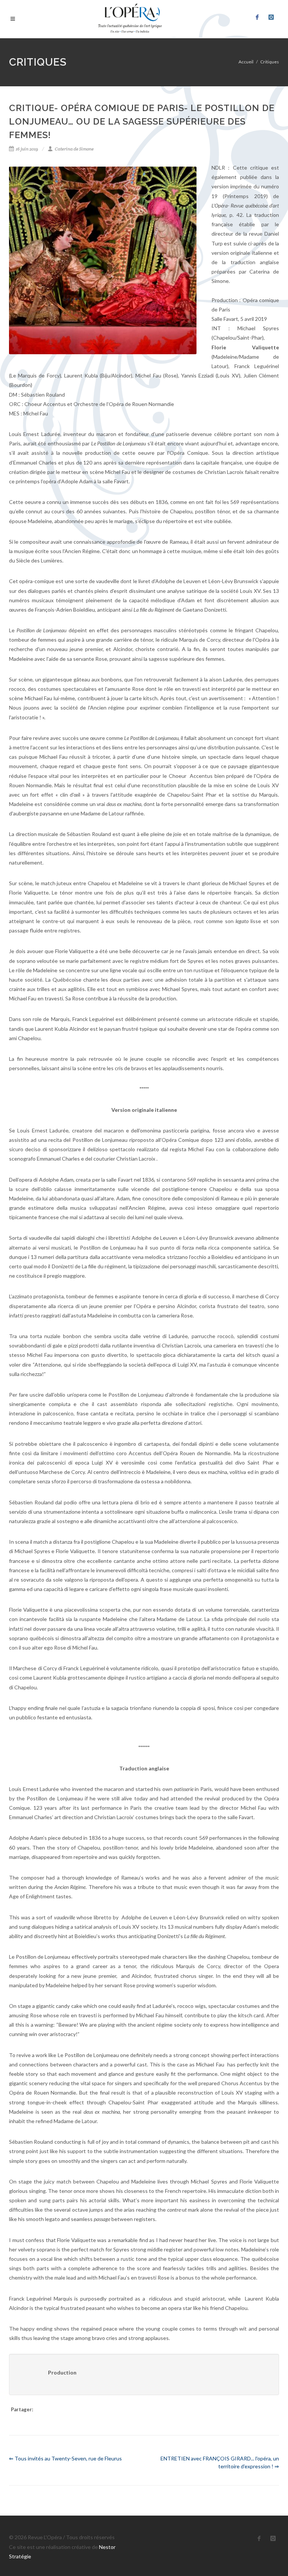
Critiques (270, 62)
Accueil (246, 62)
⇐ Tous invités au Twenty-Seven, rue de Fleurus (65, 2458)
